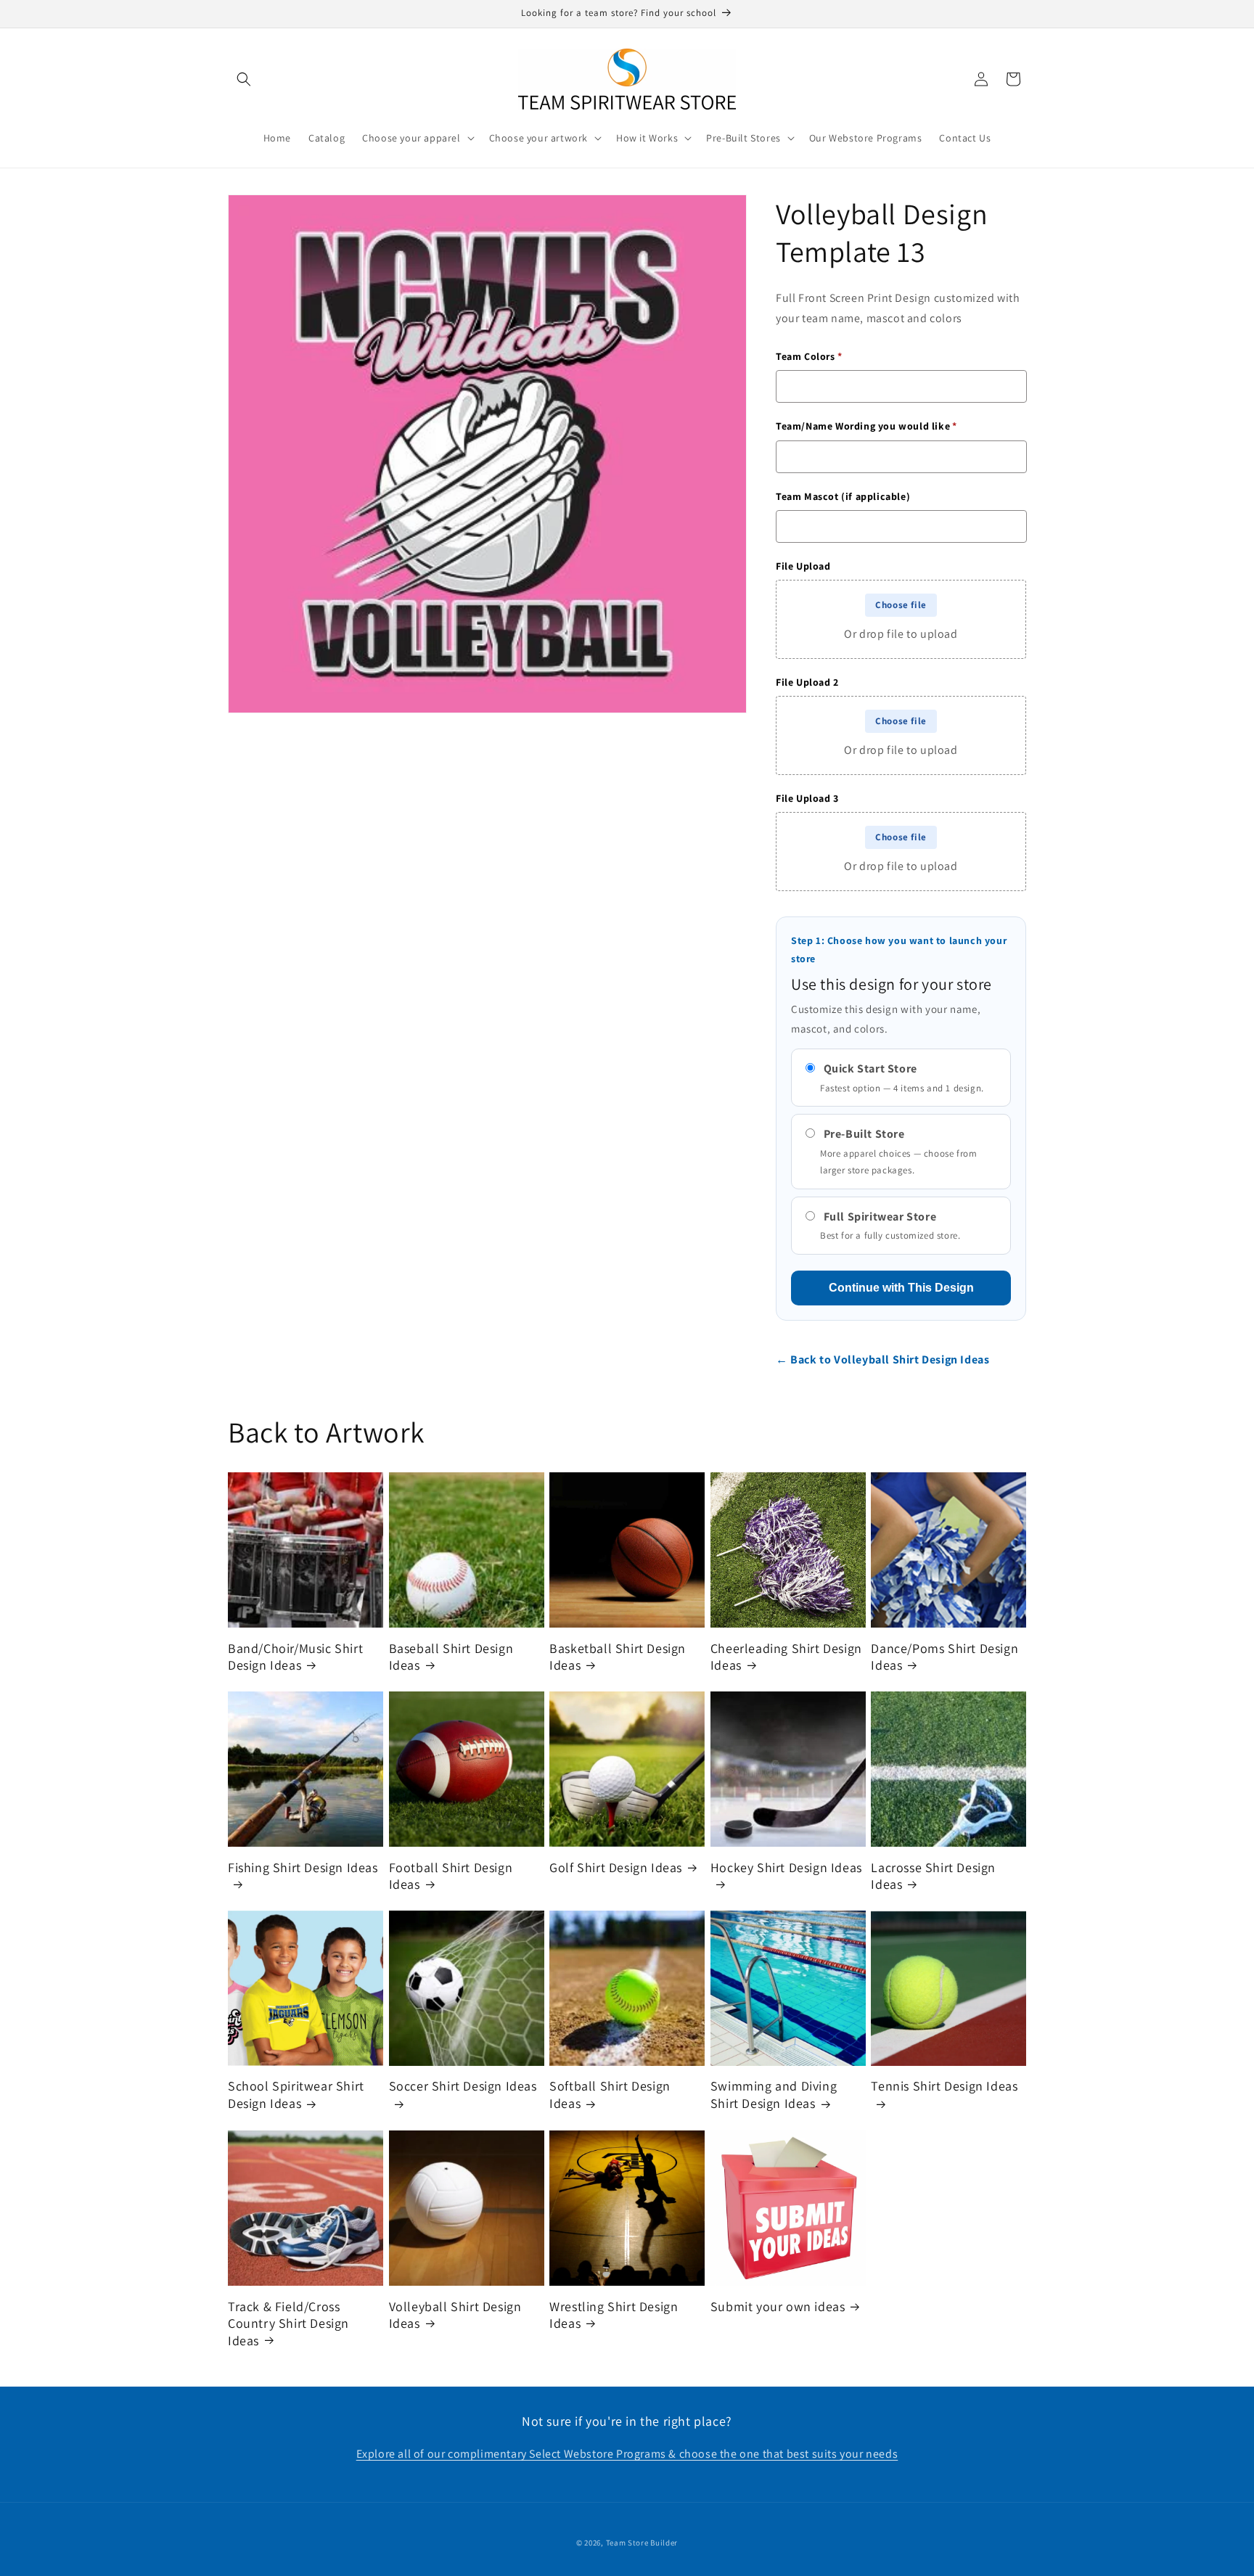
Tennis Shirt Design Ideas (944, 2087)
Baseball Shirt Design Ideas (451, 1656)
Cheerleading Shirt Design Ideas (786, 1656)
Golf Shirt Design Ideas (616, 1867)
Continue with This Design (901, 1288)
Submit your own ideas (778, 2306)
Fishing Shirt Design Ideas (303, 1867)
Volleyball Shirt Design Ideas (455, 2314)
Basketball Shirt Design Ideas (618, 1656)
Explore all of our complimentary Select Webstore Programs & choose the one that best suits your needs (627, 2454)
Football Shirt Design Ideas (451, 1875)
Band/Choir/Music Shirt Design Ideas (295, 1656)
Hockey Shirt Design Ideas (786, 1867)
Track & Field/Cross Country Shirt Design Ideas (288, 2323)
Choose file (901, 605)
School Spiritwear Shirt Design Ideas (296, 2095)
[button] (244, 79)
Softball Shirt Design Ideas (610, 2095)
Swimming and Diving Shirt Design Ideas (774, 2095)
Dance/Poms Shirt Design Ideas (944, 1656)
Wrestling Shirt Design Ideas (614, 2314)
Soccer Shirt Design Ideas (463, 2087)
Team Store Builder (642, 2543)
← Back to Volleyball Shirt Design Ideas (882, 1359)
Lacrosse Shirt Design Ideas (933, 1875)
